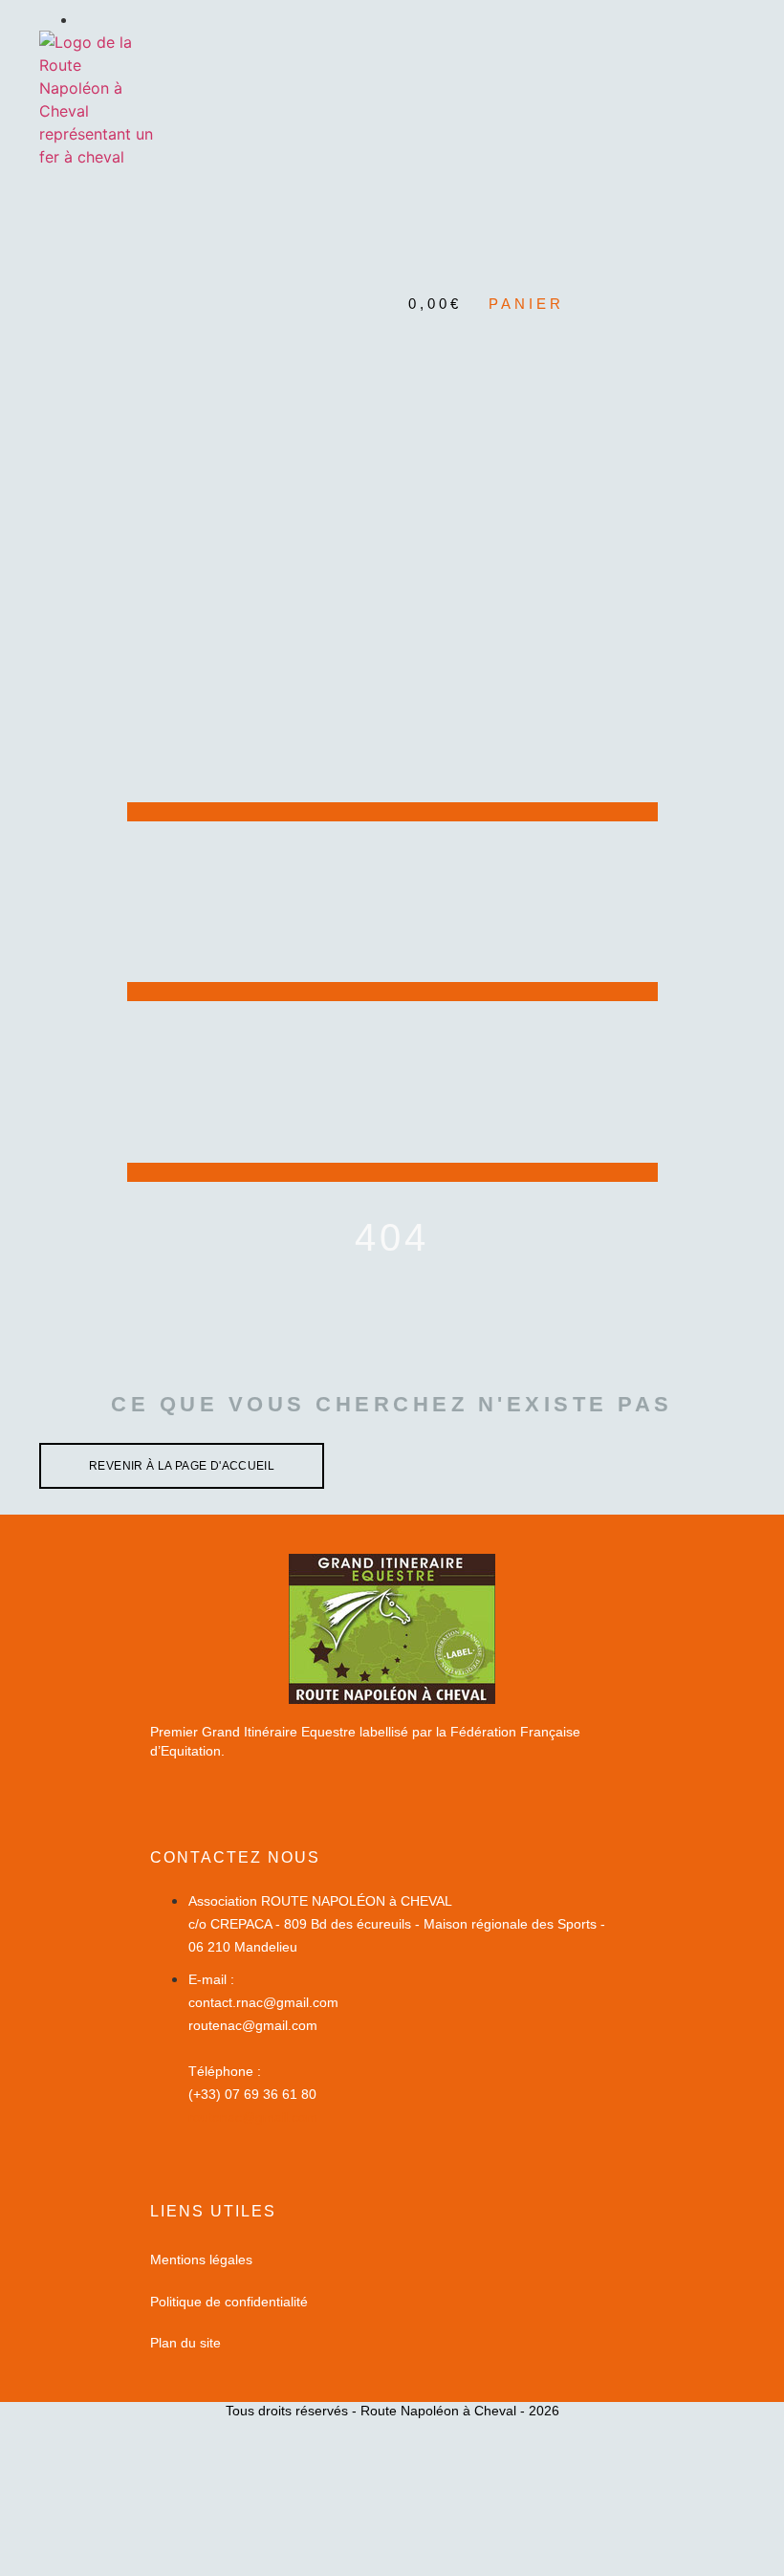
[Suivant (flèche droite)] (751, 1288)
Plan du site (185, 2343)
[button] (392, 228)
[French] (679, 275)
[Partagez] (679, 21)
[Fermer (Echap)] (721, 21)
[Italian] (717, 275)
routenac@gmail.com (253, 2117)
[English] (660, 275)
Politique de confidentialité (229, 2302)
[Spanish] (736, 275)
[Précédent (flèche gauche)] (33, 1288)
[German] (698, 275)
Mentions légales (201, 2259)
